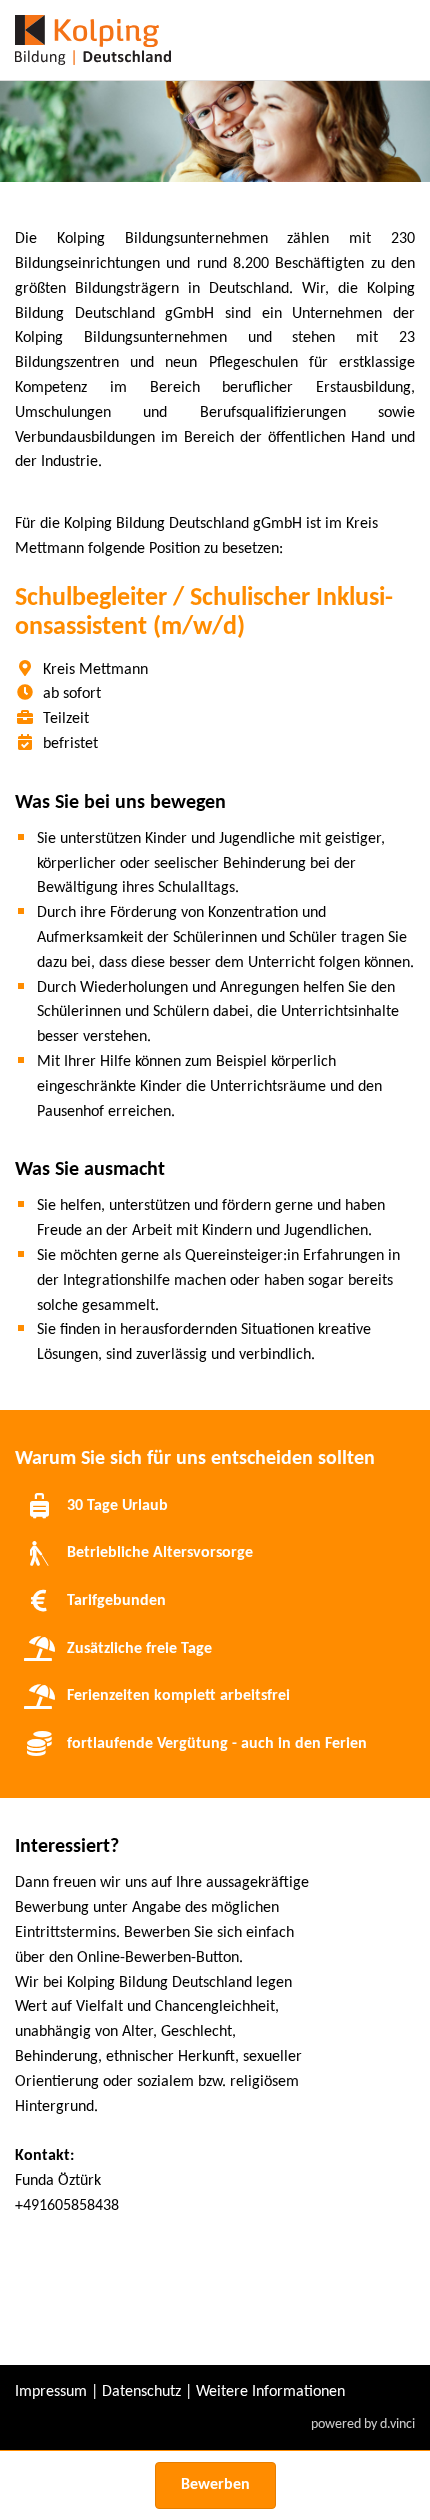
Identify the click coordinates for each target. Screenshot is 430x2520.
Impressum (51, 2392)
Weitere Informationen (270, 2392)
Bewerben (215, 2485)
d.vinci (397, 2424)
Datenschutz (141, 2392)
